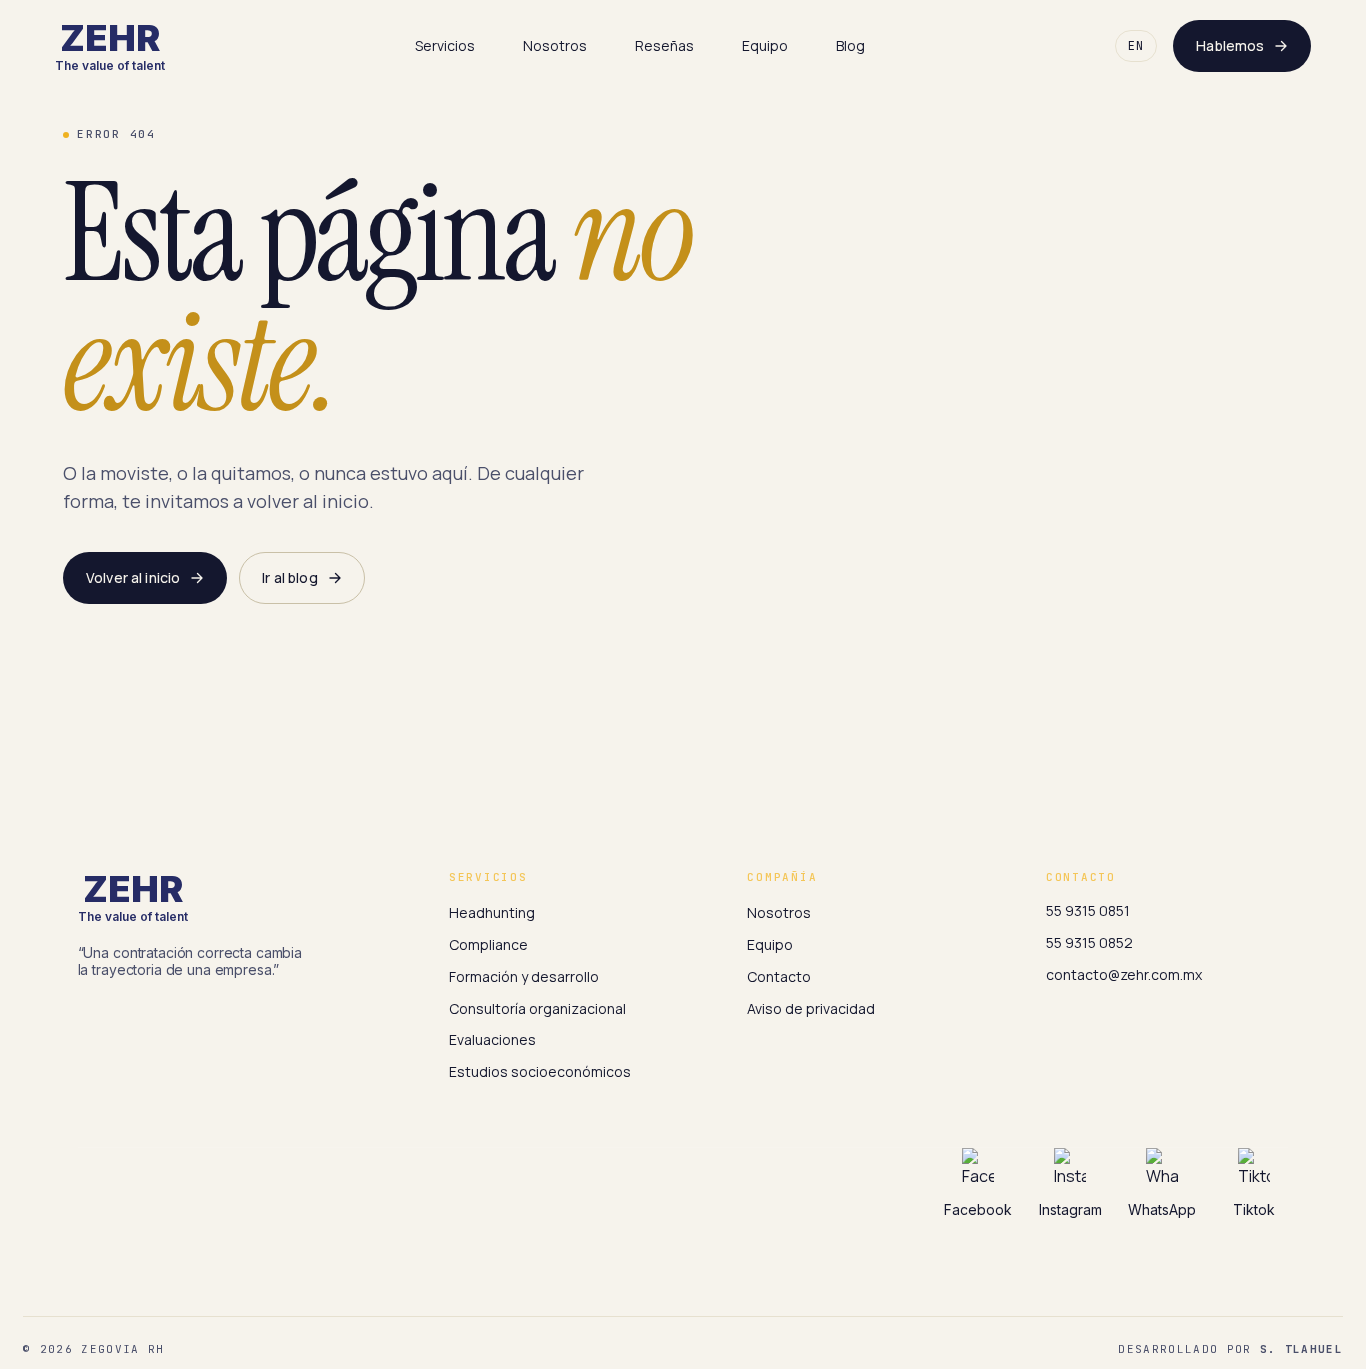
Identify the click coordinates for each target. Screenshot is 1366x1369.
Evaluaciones (492, 1039)
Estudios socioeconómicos (540, 1071)
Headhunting (492, 912)
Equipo (765, 45)
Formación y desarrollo (524, 976)
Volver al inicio (133, 577)
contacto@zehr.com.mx (1124, 974)
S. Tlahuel (1301, 1349)
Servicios (445, 45)
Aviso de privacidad (811, 1008)
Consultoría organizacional (537, 1008)
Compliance (488, 944)
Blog (850, 45)
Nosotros (555, 45)
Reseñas (664, 45)
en (1136, 46)
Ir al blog (289, 577)
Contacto (779, 976)
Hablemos (1230, 45)
